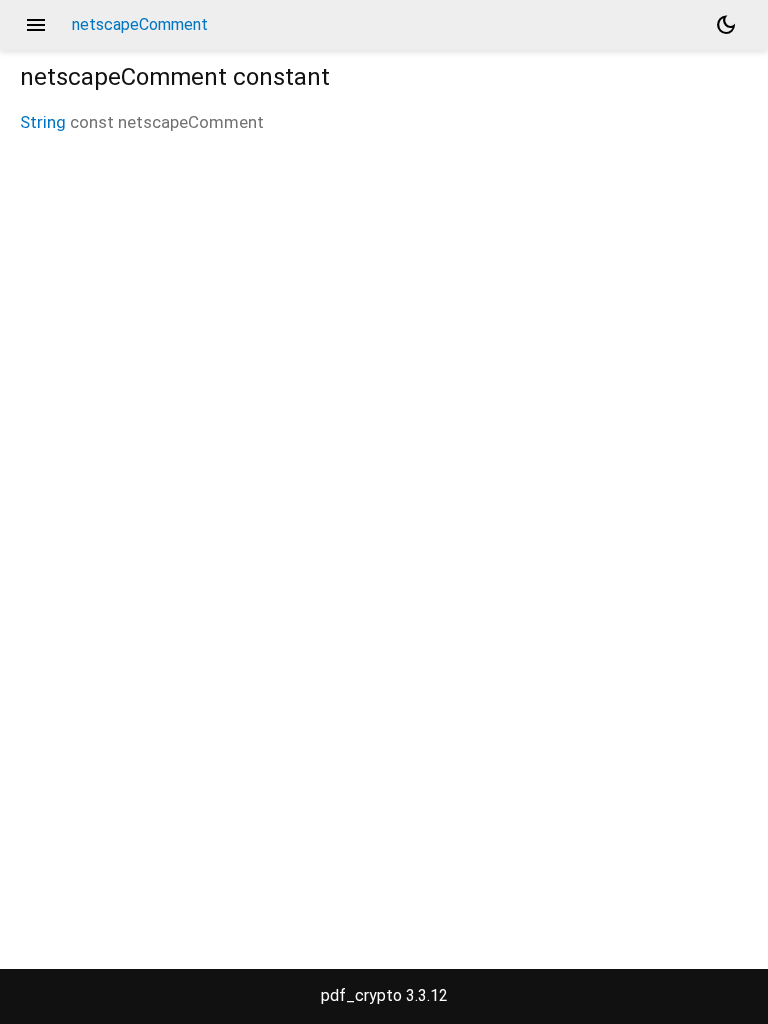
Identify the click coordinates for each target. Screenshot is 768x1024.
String (43, 122)
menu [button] (36, 25)
